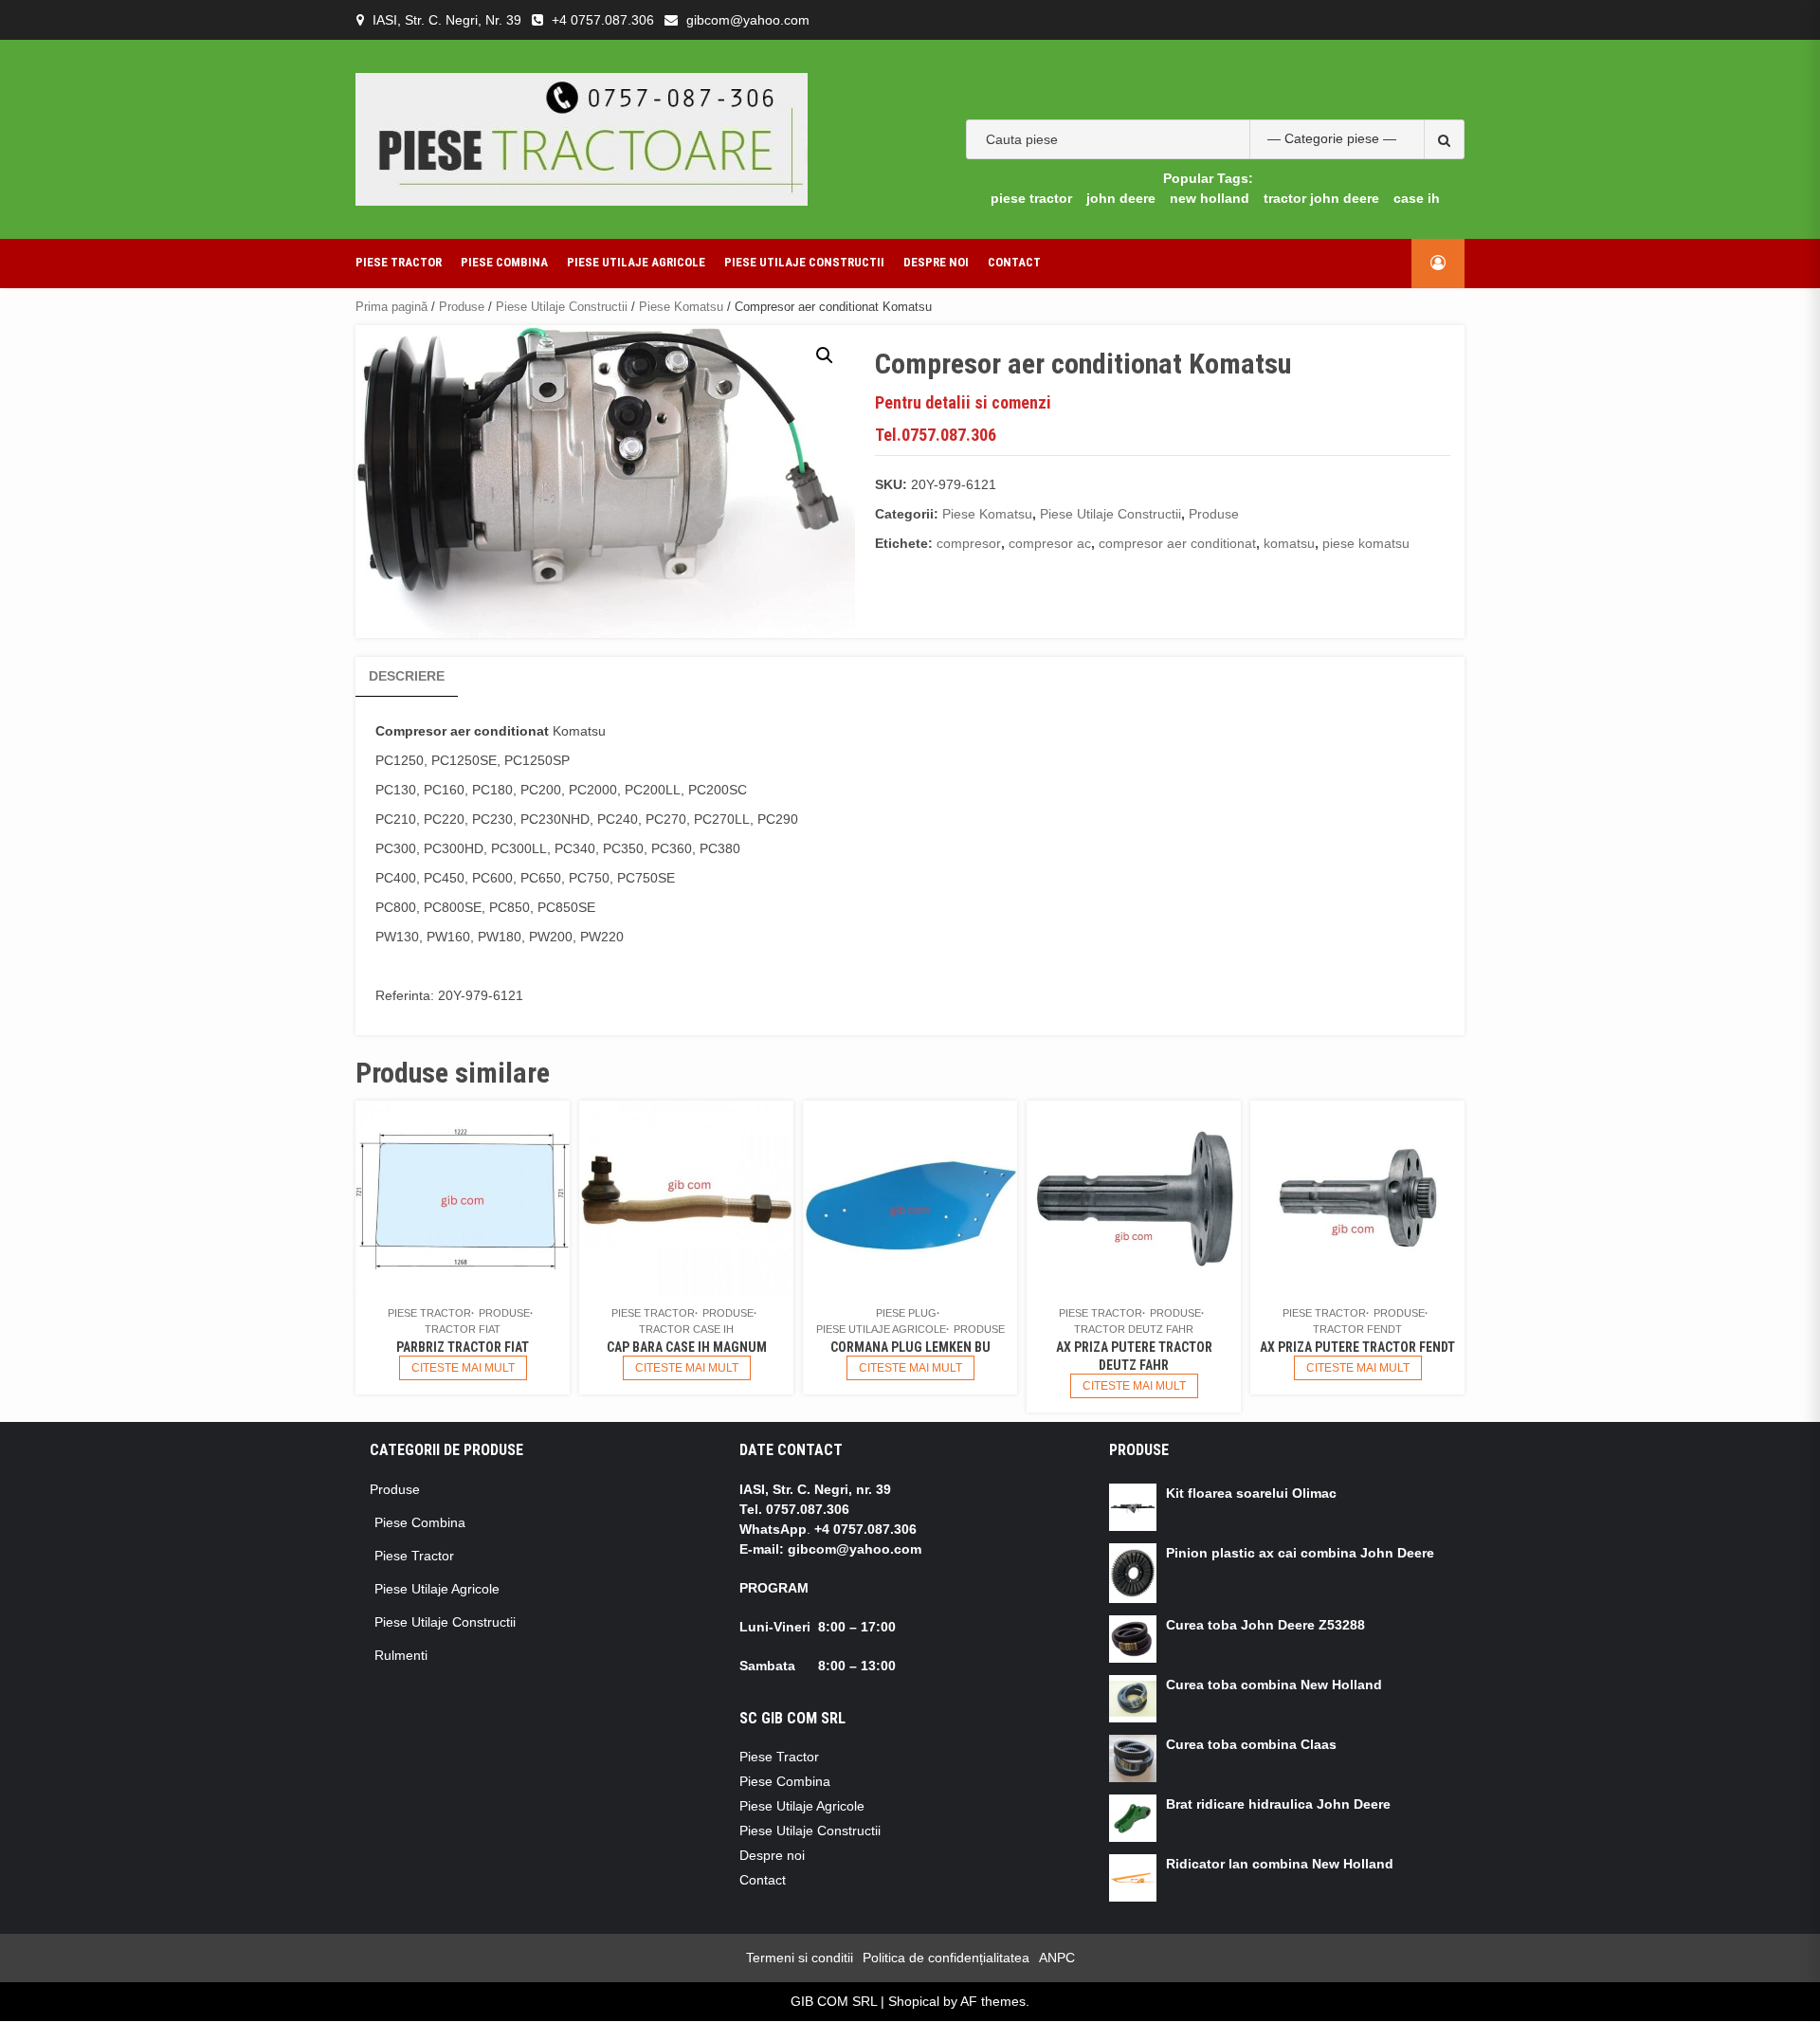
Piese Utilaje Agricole (636, 262)
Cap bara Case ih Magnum (687, 1347)
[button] (825, 355)
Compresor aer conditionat (464, 731)
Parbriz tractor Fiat (463, 1347)
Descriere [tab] (407, 676)
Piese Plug (906, 1313)
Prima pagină (391, 307)
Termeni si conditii (800, 1958)
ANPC (1057, 1958)
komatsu (1289, 543)
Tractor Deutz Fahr (1134, 1329)
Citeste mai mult (463, 1368)
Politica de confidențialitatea (946, 1958)
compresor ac (1050, 543)
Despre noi (936, 262)
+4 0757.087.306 (603, 20)
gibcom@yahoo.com (748, 20)
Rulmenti (401, 1655)
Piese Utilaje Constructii (804, 262)
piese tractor (1031, 198)
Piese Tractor (399, 262)
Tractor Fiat (463, 1329)
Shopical (914, 2001)
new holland (1210, 198)
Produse (462, 307)
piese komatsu (1366, 543)
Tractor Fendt (1357, 1329)
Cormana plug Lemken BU (910, 1347)
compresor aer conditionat (1177, 543)
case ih (1417, 198)
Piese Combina (504, 262)
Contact (1014, 262)
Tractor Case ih (686, 1329)
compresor (969, 543)
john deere (1121, 198)
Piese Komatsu (681, 307)
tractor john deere (1321, 198)
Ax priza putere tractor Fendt (1357, 1347)
